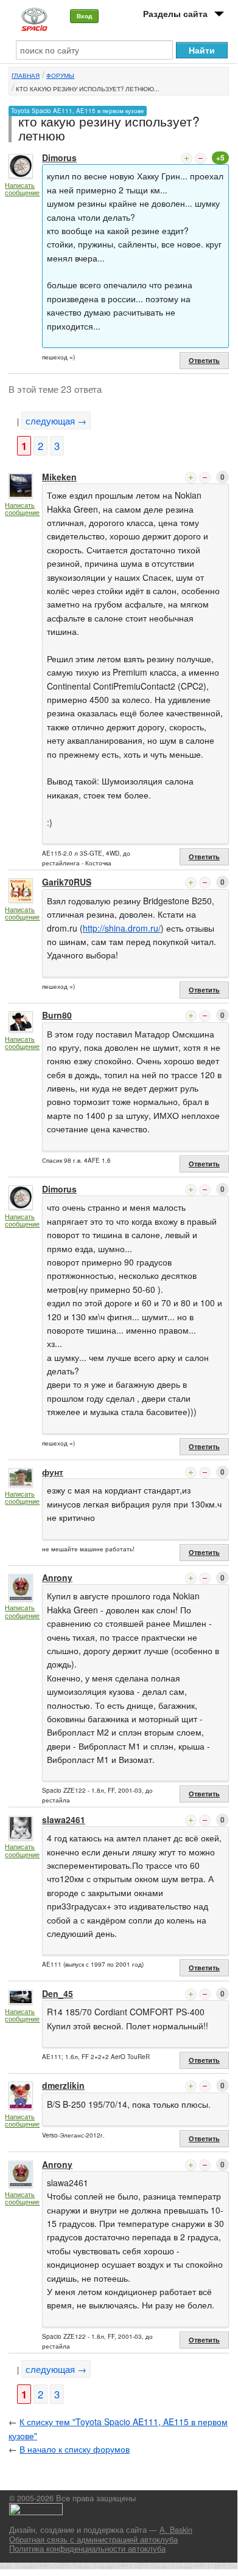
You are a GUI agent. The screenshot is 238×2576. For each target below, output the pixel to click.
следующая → (56, 421)
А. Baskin (176, 2530)
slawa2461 (64, 1819)
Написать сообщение (22, 189)
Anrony (57, 1577)
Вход (84, 16)
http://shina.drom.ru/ (122, 928)
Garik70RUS (67, 882)
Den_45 (58, 1993)
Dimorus (59, 158)
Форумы (60, 75)
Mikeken (59, 477)
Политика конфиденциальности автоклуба (87, 2549)
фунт (53, 1472)
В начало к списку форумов (75, 2449)
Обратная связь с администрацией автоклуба (93, 2540)
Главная (26, 75)
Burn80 (57, 1015)
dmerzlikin (63, 2085)
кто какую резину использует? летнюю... (88, 89)
